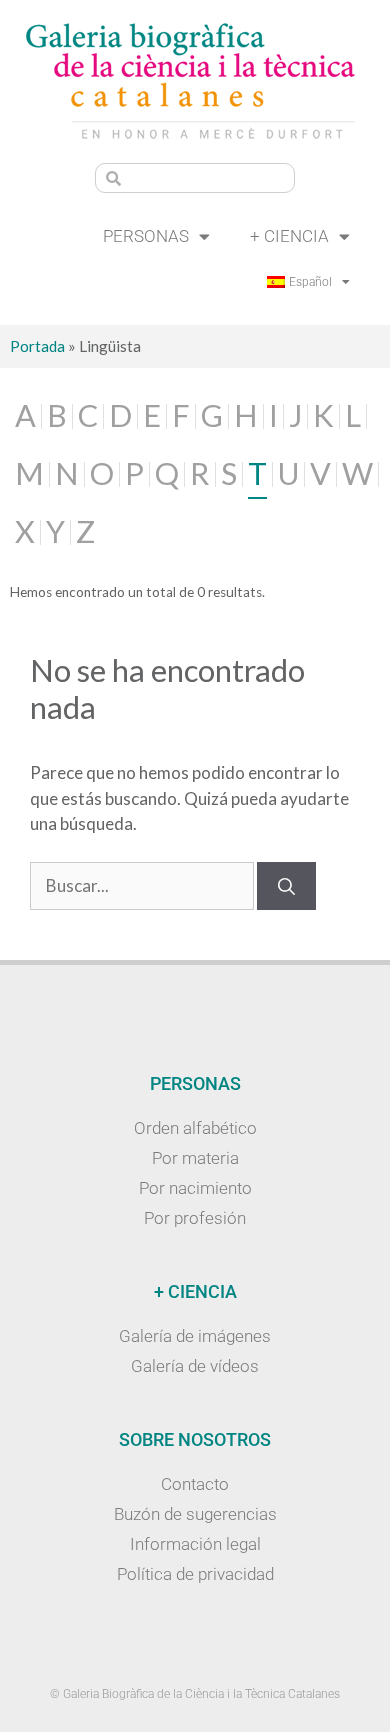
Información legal (195, 1544)
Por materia (195, 1158)
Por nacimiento (195, 1188)
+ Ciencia (289, 236)
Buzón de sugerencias (195, 1514)
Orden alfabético (195, 1128)
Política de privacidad (195, 1574)
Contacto (195, 1484)
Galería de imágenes (195, 1336)
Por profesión (195, 1218)
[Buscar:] (143, 885)
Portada (37, 346)
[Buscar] (286, 886)
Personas (146, 236)
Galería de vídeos (195, 1366)
